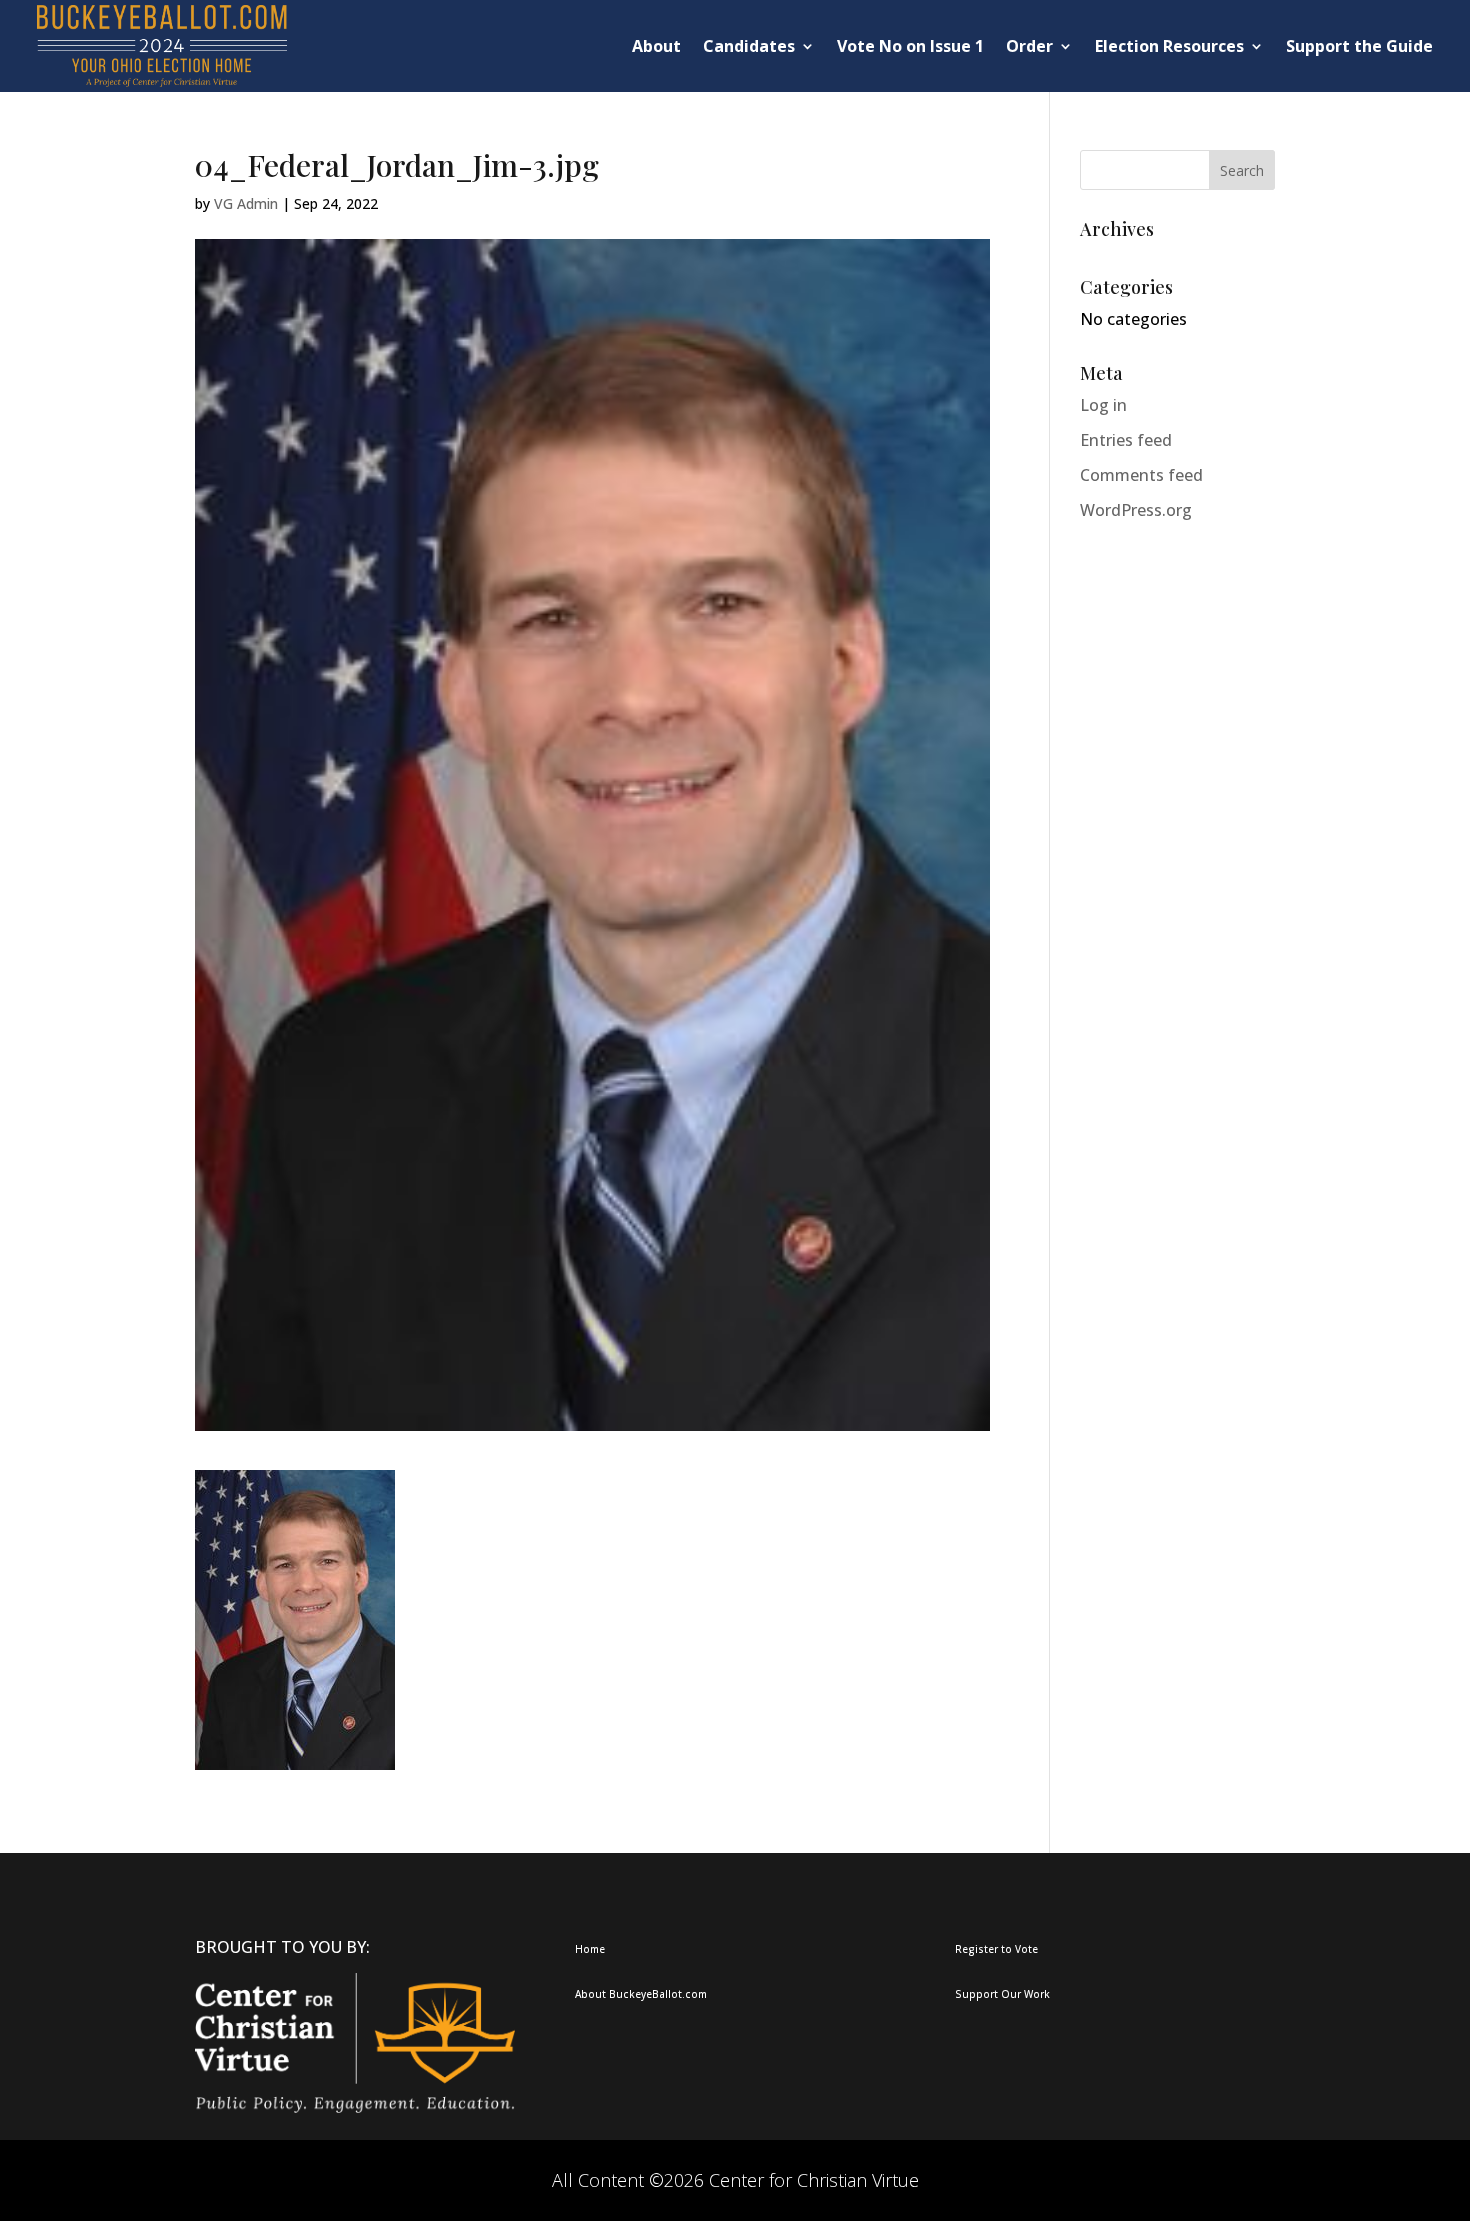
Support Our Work (1002, 1994)
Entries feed (1126, 440)
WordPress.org (1136, 510)
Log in (1103, 405)
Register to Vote (996, 1949)
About (656, 46)
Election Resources (1169, 46)
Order (1029, 46)
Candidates (749, 46)
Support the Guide (1359, 46)
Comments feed (1141, 475)
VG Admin (246, 203)
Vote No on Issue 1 (910, 46)
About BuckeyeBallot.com (641, 1994)
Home (590, 1949)
